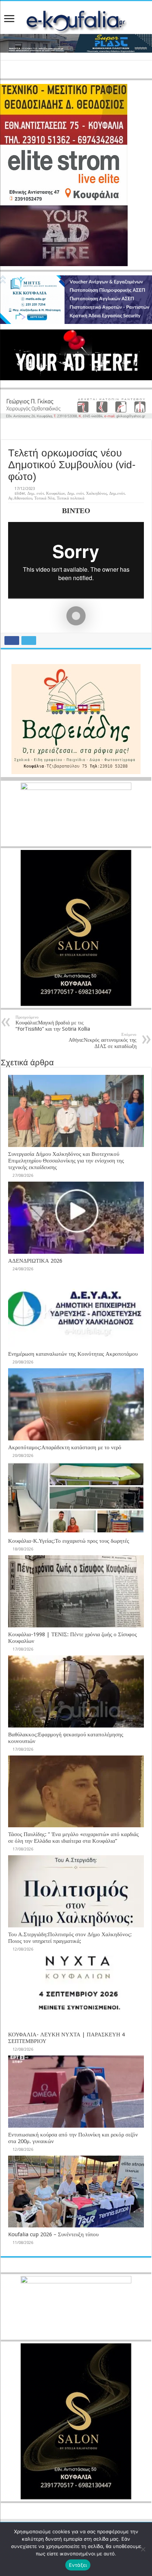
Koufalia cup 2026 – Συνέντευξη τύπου (53, 2234)
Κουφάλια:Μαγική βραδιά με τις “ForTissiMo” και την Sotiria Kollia (53, 1023)
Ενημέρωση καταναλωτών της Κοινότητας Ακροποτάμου (73, 1354)
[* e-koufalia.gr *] (76, 20)
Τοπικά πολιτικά (71, 498)
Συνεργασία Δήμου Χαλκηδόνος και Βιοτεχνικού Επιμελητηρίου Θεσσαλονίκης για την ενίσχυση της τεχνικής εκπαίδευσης (66, 1161)
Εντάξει (78, 2565)
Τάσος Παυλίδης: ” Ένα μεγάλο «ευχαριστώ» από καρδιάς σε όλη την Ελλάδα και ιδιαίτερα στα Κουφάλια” (73, 1838)
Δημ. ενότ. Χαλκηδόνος (87, 493)
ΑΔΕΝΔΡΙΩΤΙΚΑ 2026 (35, 1261)
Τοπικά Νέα (44, 498)
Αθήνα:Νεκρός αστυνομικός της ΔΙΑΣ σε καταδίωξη (103, 1041)
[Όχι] (143, 2549)
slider (20, 493)
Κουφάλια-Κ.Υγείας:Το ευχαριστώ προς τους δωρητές (69, 1541)
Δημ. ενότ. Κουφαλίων (46, 493)
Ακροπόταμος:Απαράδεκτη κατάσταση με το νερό (65, 1447)
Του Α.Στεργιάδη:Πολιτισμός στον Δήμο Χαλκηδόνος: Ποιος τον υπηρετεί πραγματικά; (70, 1938)
